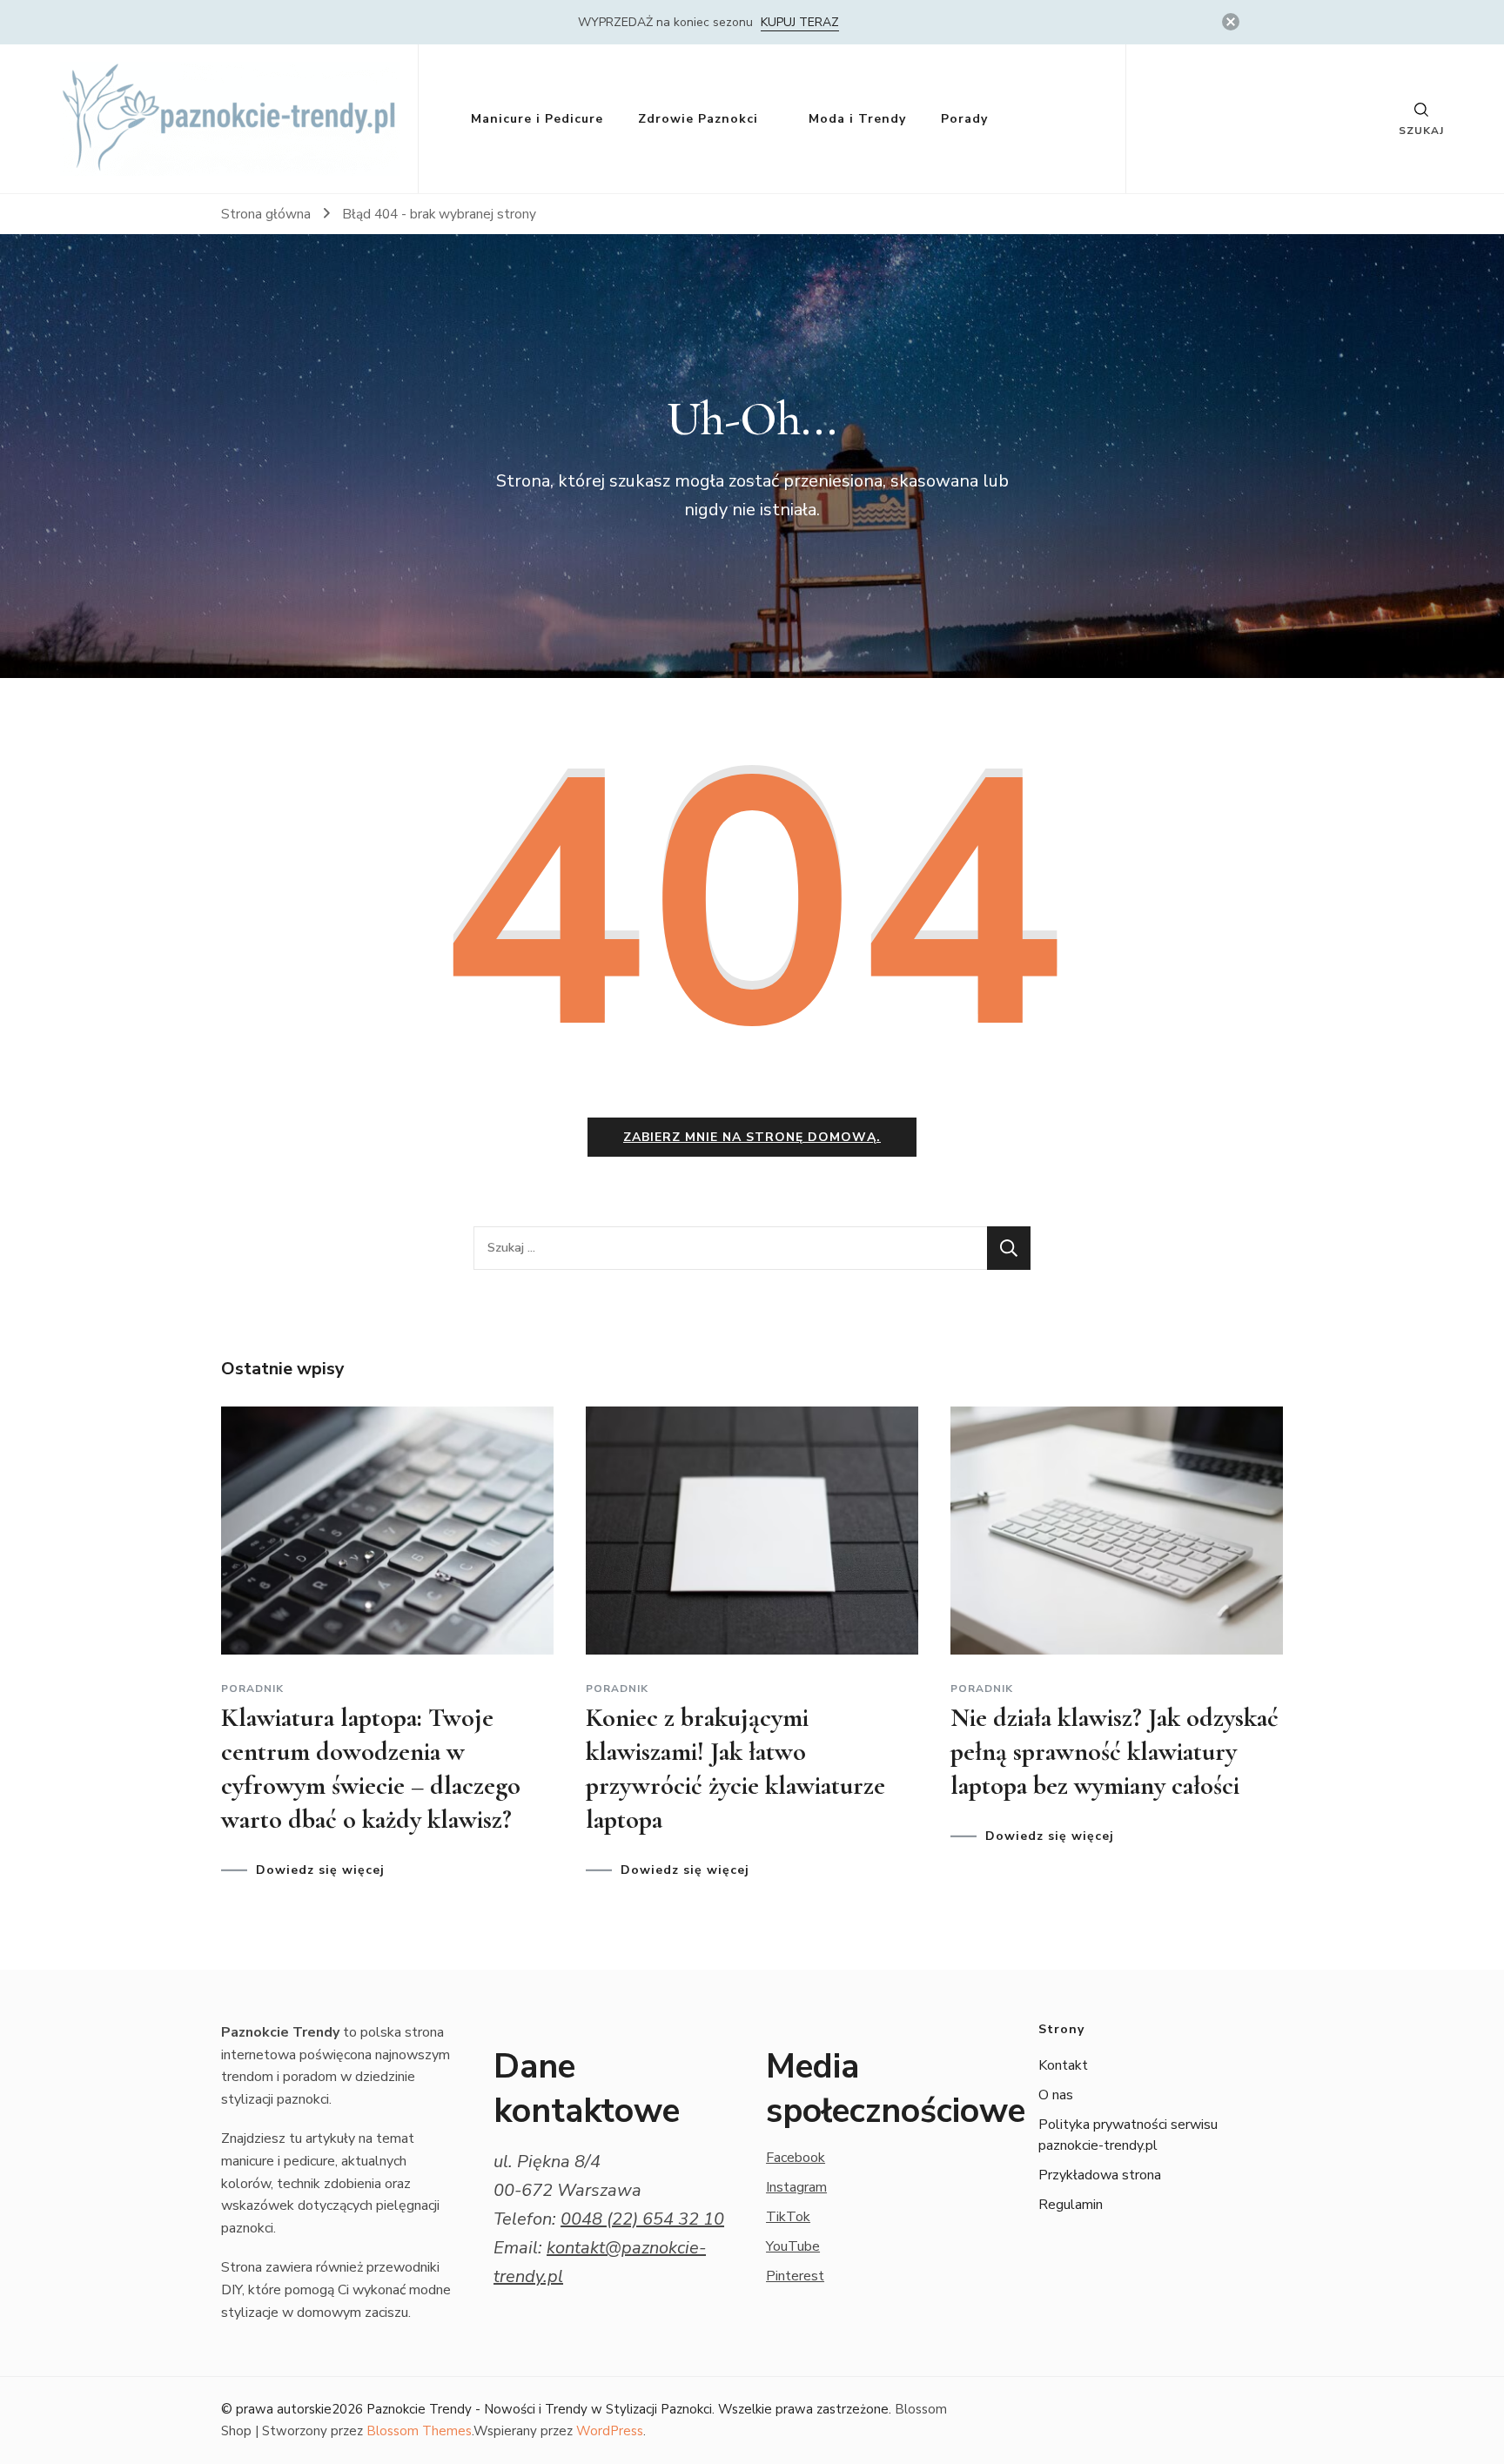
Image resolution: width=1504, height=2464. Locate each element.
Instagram (796, 2187)
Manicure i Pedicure (537, 119)
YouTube (793, 2246)
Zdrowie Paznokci (698, 119)
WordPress (610, 2431)
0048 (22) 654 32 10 (642, 2219)
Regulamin (1071, 2205)
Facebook (796, 2158)
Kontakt (1063, 2065)
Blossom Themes (419, 2431)
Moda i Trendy (857, 119)
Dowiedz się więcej (320, 1870)
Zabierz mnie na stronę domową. (752, 1137)
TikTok (788, 2217)
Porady (964, 119)
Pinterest (795, 2276)
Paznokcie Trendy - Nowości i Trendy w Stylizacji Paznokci (539, 2409)
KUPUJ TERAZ (800, 22)
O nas (1056, 2095)
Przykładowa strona (1100, 2175)
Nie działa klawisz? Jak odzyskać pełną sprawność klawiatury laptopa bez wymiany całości (1115, 1752)
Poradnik (252, 1689)
